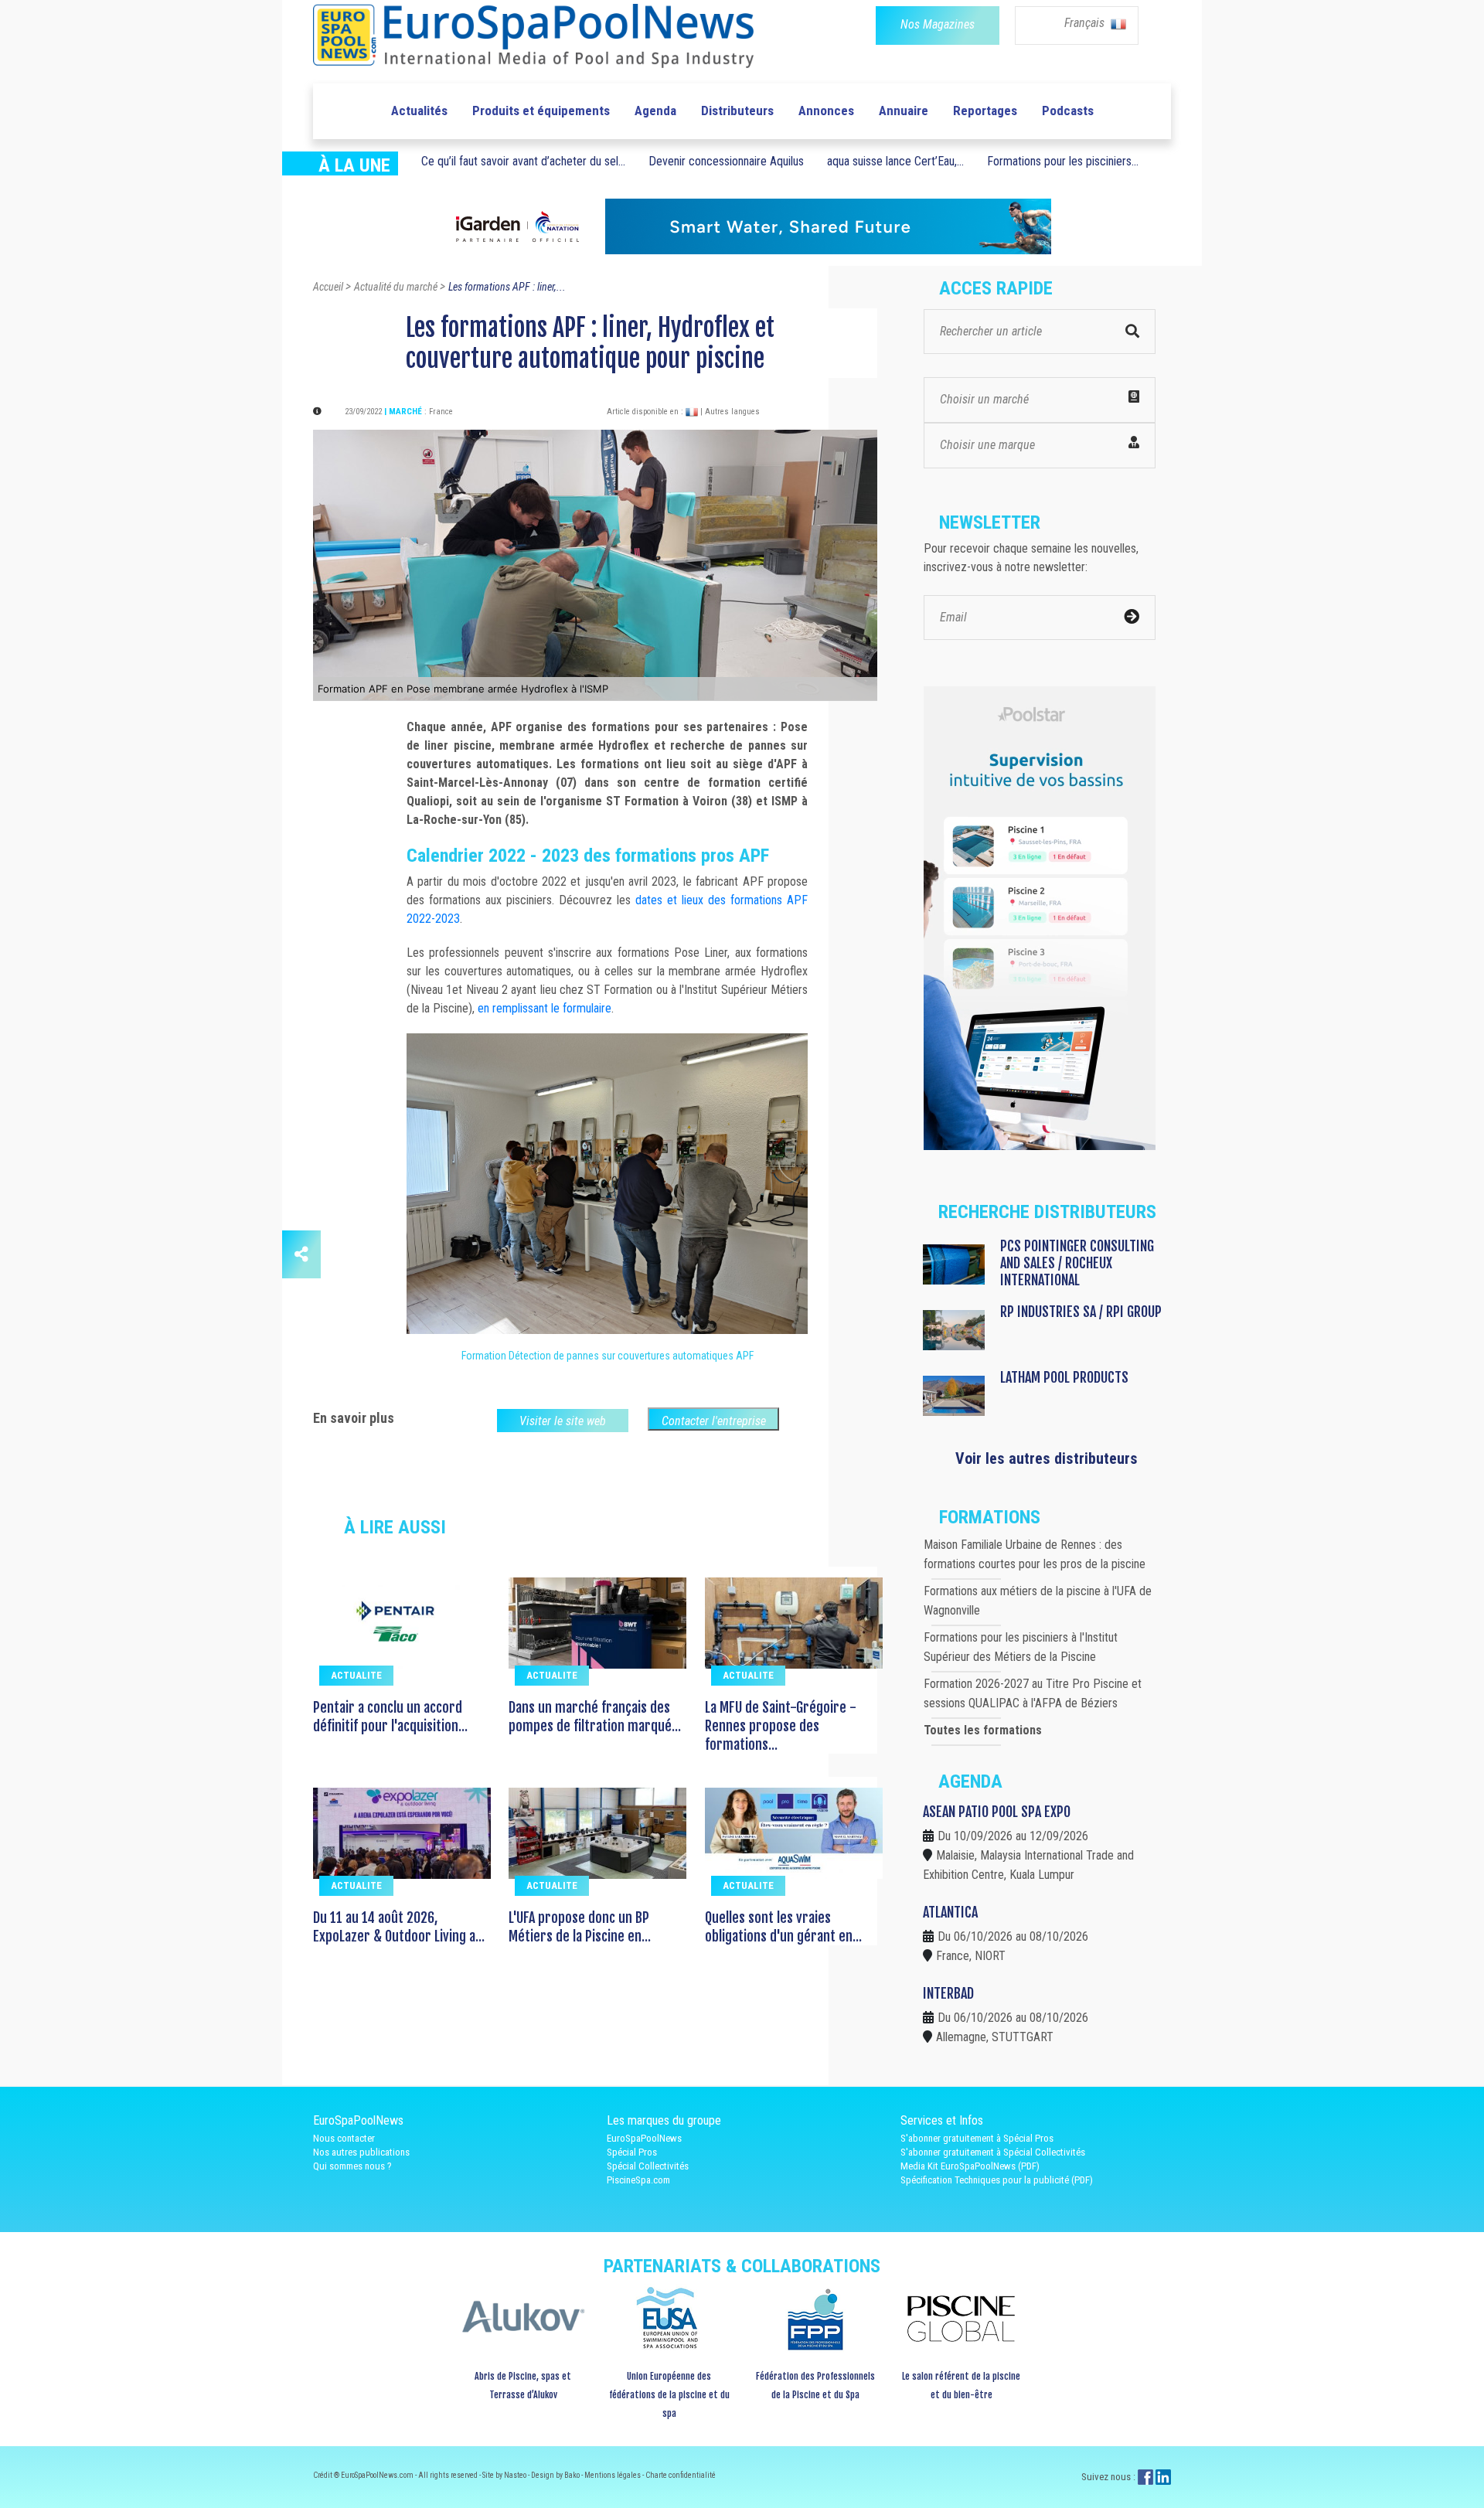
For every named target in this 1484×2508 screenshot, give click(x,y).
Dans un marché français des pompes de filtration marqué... (595, 1717)
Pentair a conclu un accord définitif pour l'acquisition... (390, 1717)
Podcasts (1068, 111)
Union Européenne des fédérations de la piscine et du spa (669, 2395)
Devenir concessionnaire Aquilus (726, 161)
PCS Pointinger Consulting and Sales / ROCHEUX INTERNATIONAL (1077, 1263)
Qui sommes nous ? (352, 2166)
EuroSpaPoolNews (644, 2138)
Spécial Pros (632, 2152)
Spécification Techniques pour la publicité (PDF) (997, 2180)
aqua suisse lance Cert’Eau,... (895, 161)
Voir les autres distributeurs (1047, 1458)
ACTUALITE (356, 1675)
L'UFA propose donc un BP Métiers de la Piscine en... (580, 1927)
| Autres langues (730, 412)
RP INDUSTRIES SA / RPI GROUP (1081, 1312)
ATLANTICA (950, 1912)
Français (1086, 23)
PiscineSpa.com (638, 2180)
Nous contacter (344, 2138)
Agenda (655, 111)
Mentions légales (613, 2475)
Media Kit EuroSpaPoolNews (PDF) (970, 2166)
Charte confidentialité (681, 2475)
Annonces (826, 111)
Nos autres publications (361, 2152)
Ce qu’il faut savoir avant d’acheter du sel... (523, 161)
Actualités (419, 111)
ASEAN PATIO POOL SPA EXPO (997, 1812)
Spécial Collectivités (648, 2166)
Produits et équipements (541, 111)
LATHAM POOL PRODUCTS (1064, 1377)
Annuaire (904, 111)
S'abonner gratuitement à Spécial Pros (977, 2138)
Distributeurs (737, 111)
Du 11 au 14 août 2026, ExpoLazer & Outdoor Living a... (399, 1927)
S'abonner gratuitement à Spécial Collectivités (993, 2152)
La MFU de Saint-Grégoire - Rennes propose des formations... (781, 1726)
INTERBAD (948, 1993)
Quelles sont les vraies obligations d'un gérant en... (783, 1927)
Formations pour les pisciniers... (1063, 161)
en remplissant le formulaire (545, 1008)
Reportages (985, 111)
